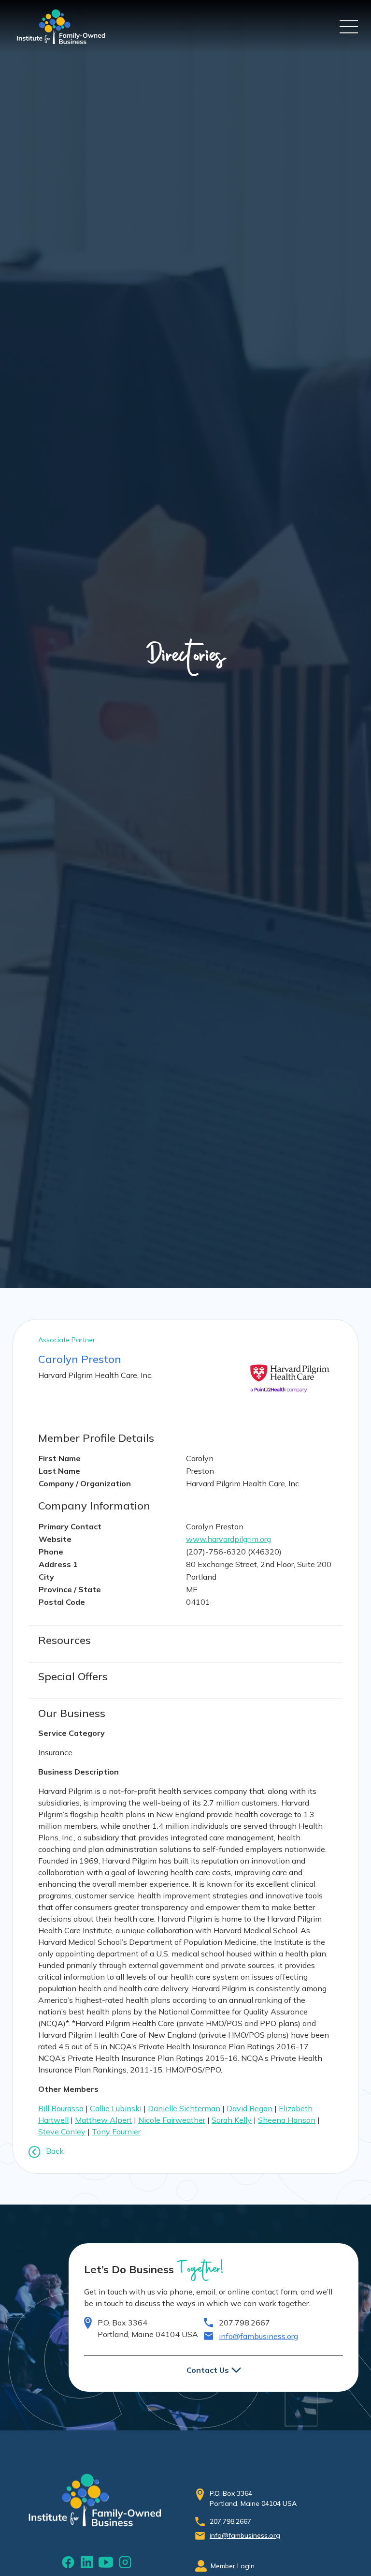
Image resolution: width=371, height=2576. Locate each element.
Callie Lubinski (116, 2108)
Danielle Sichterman (184, 2108)
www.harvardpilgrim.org (228, 1539)
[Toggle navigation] (349, 27)
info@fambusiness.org (258, 2336)
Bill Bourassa (61, 2108)
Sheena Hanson (287, 2120)
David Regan (250, 2108)
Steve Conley (62, 2132)
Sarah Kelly (232, 2120)
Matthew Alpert (103, 2120)
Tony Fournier (116, 2132)
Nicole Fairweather (172, 2120)
